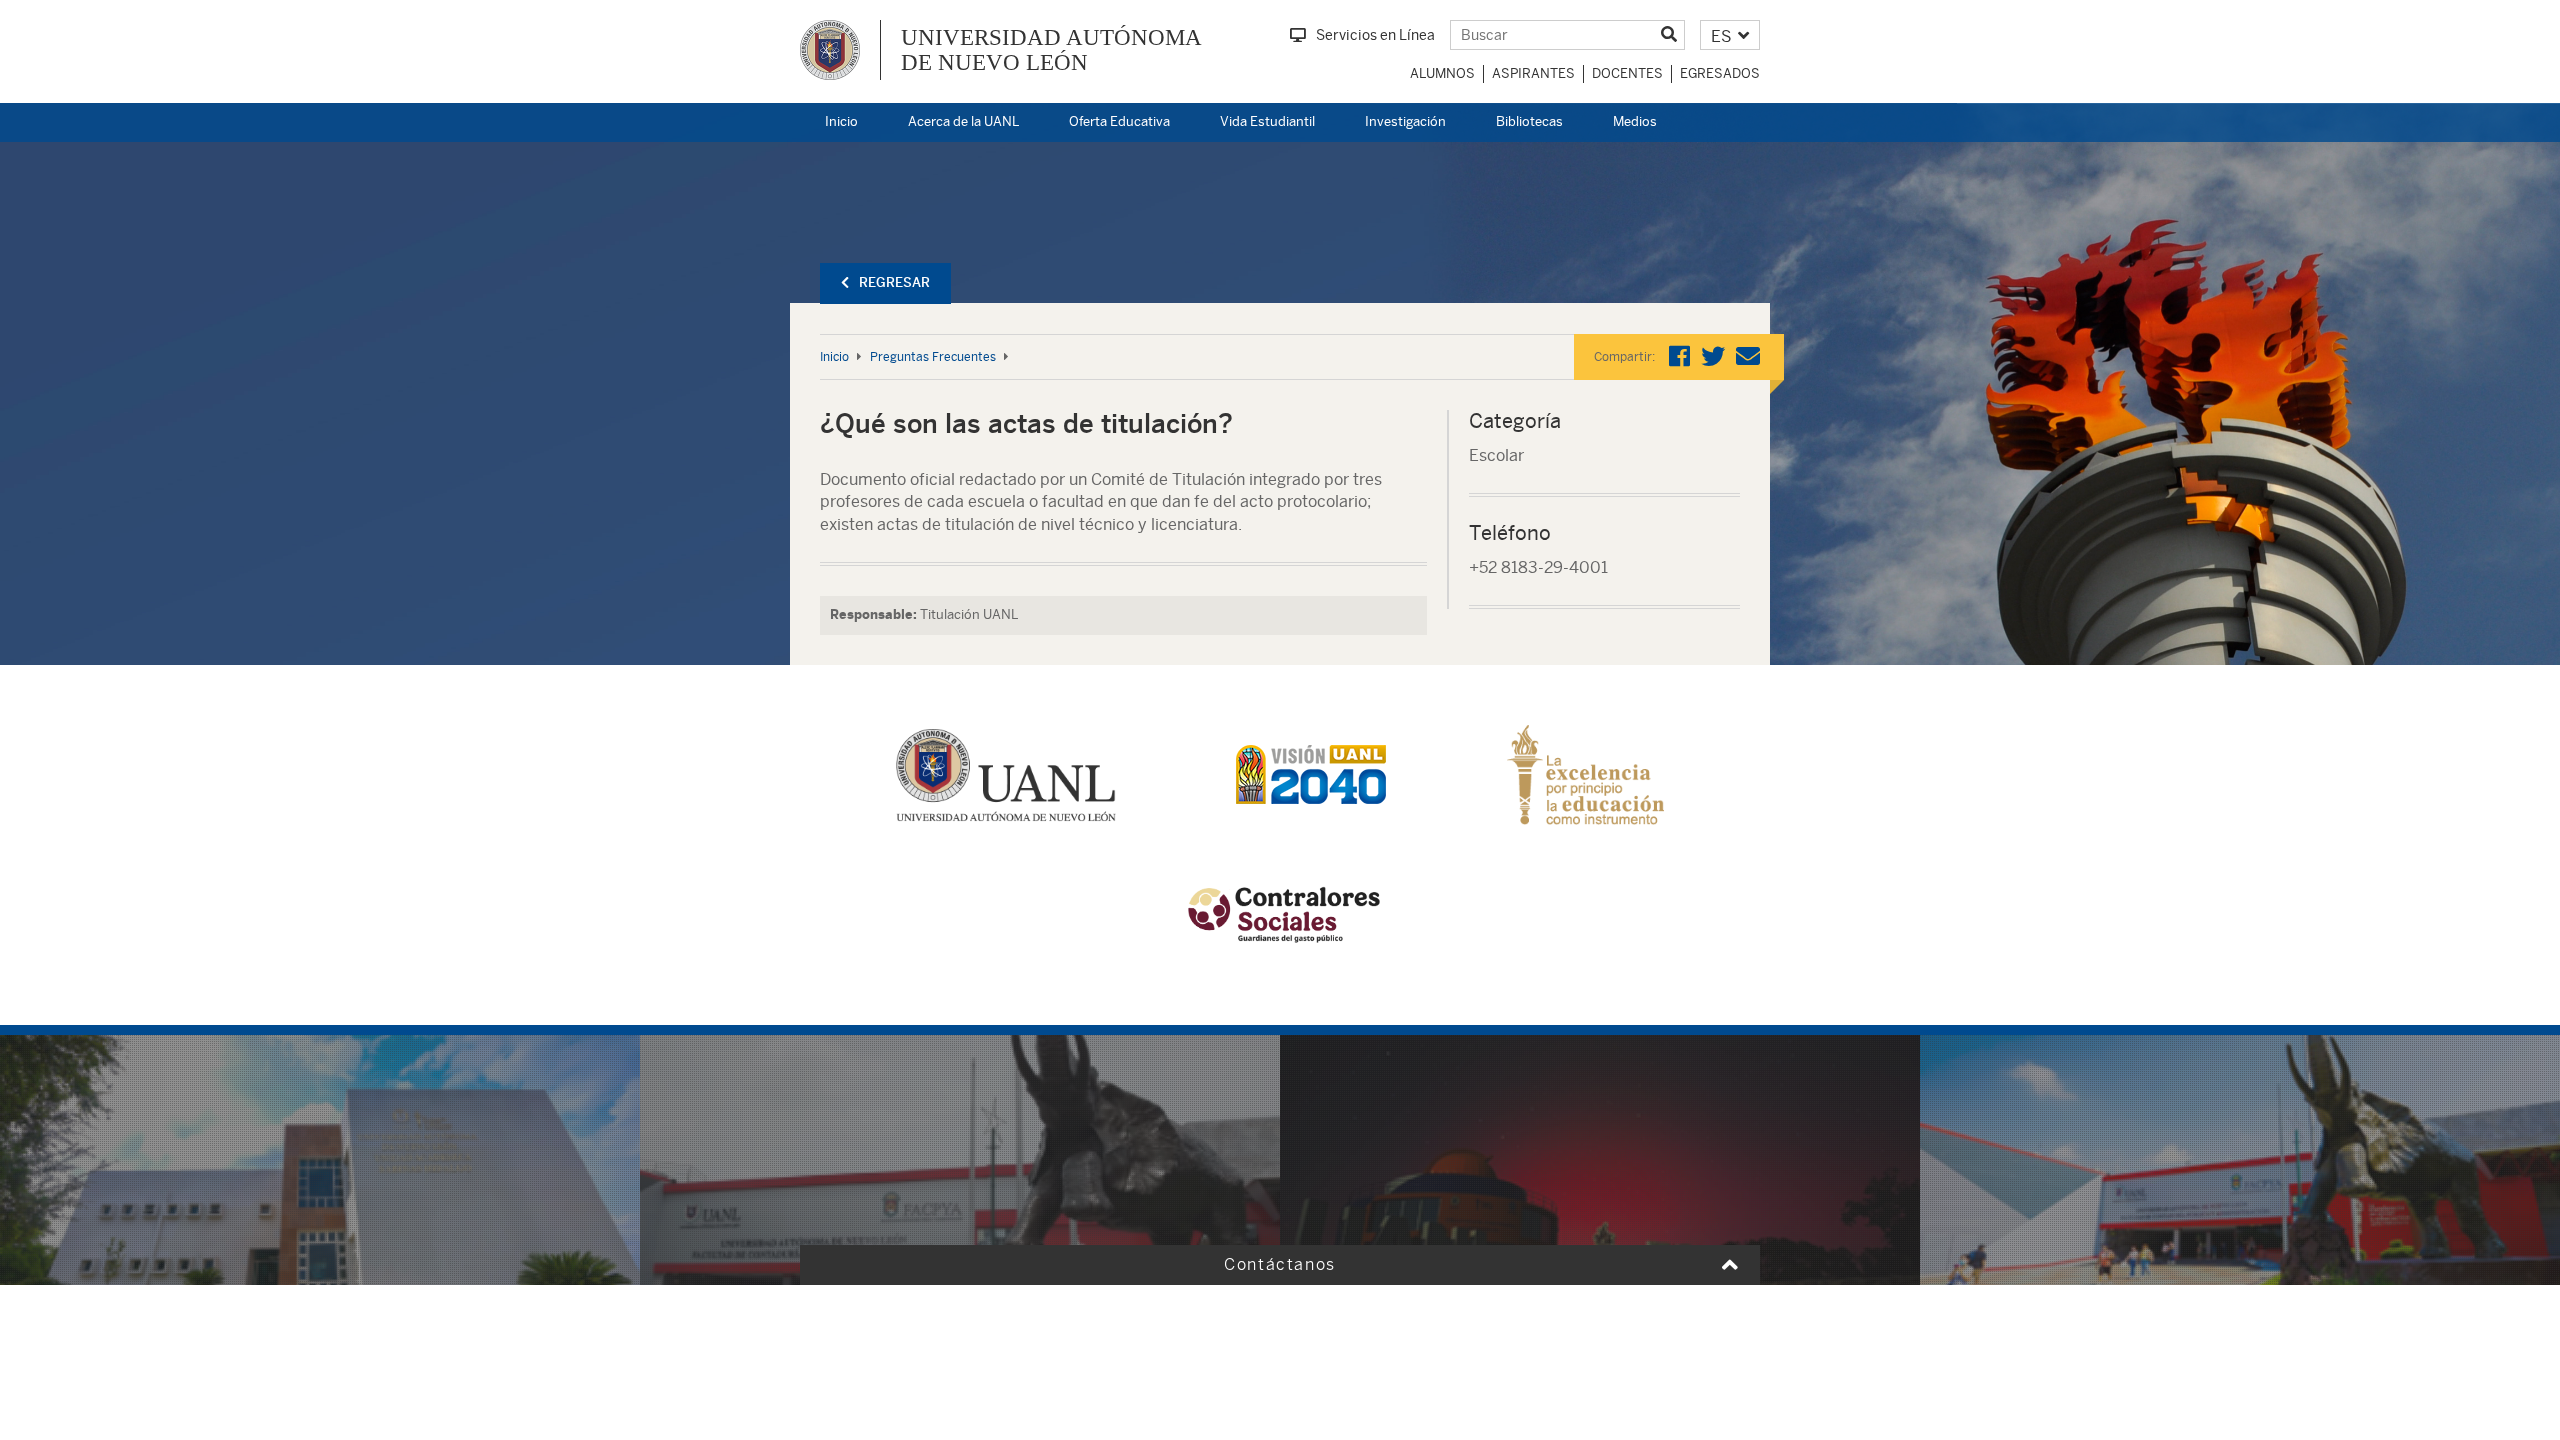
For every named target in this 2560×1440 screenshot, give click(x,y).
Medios (1635, 121)
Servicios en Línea (1375, 35)
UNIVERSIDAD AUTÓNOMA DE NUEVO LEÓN (1051, 50)
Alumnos (1442, 73)
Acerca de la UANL (963, 121)
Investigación (1405, 121)
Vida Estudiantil (1267, 121)
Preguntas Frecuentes (933, 357)
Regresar (894, 282)
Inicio (841, 121)
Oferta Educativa (1119, 121)
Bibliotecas (1529, 121)
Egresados (1720, 73)
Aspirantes (1533, 73)
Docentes (1627, 73)
